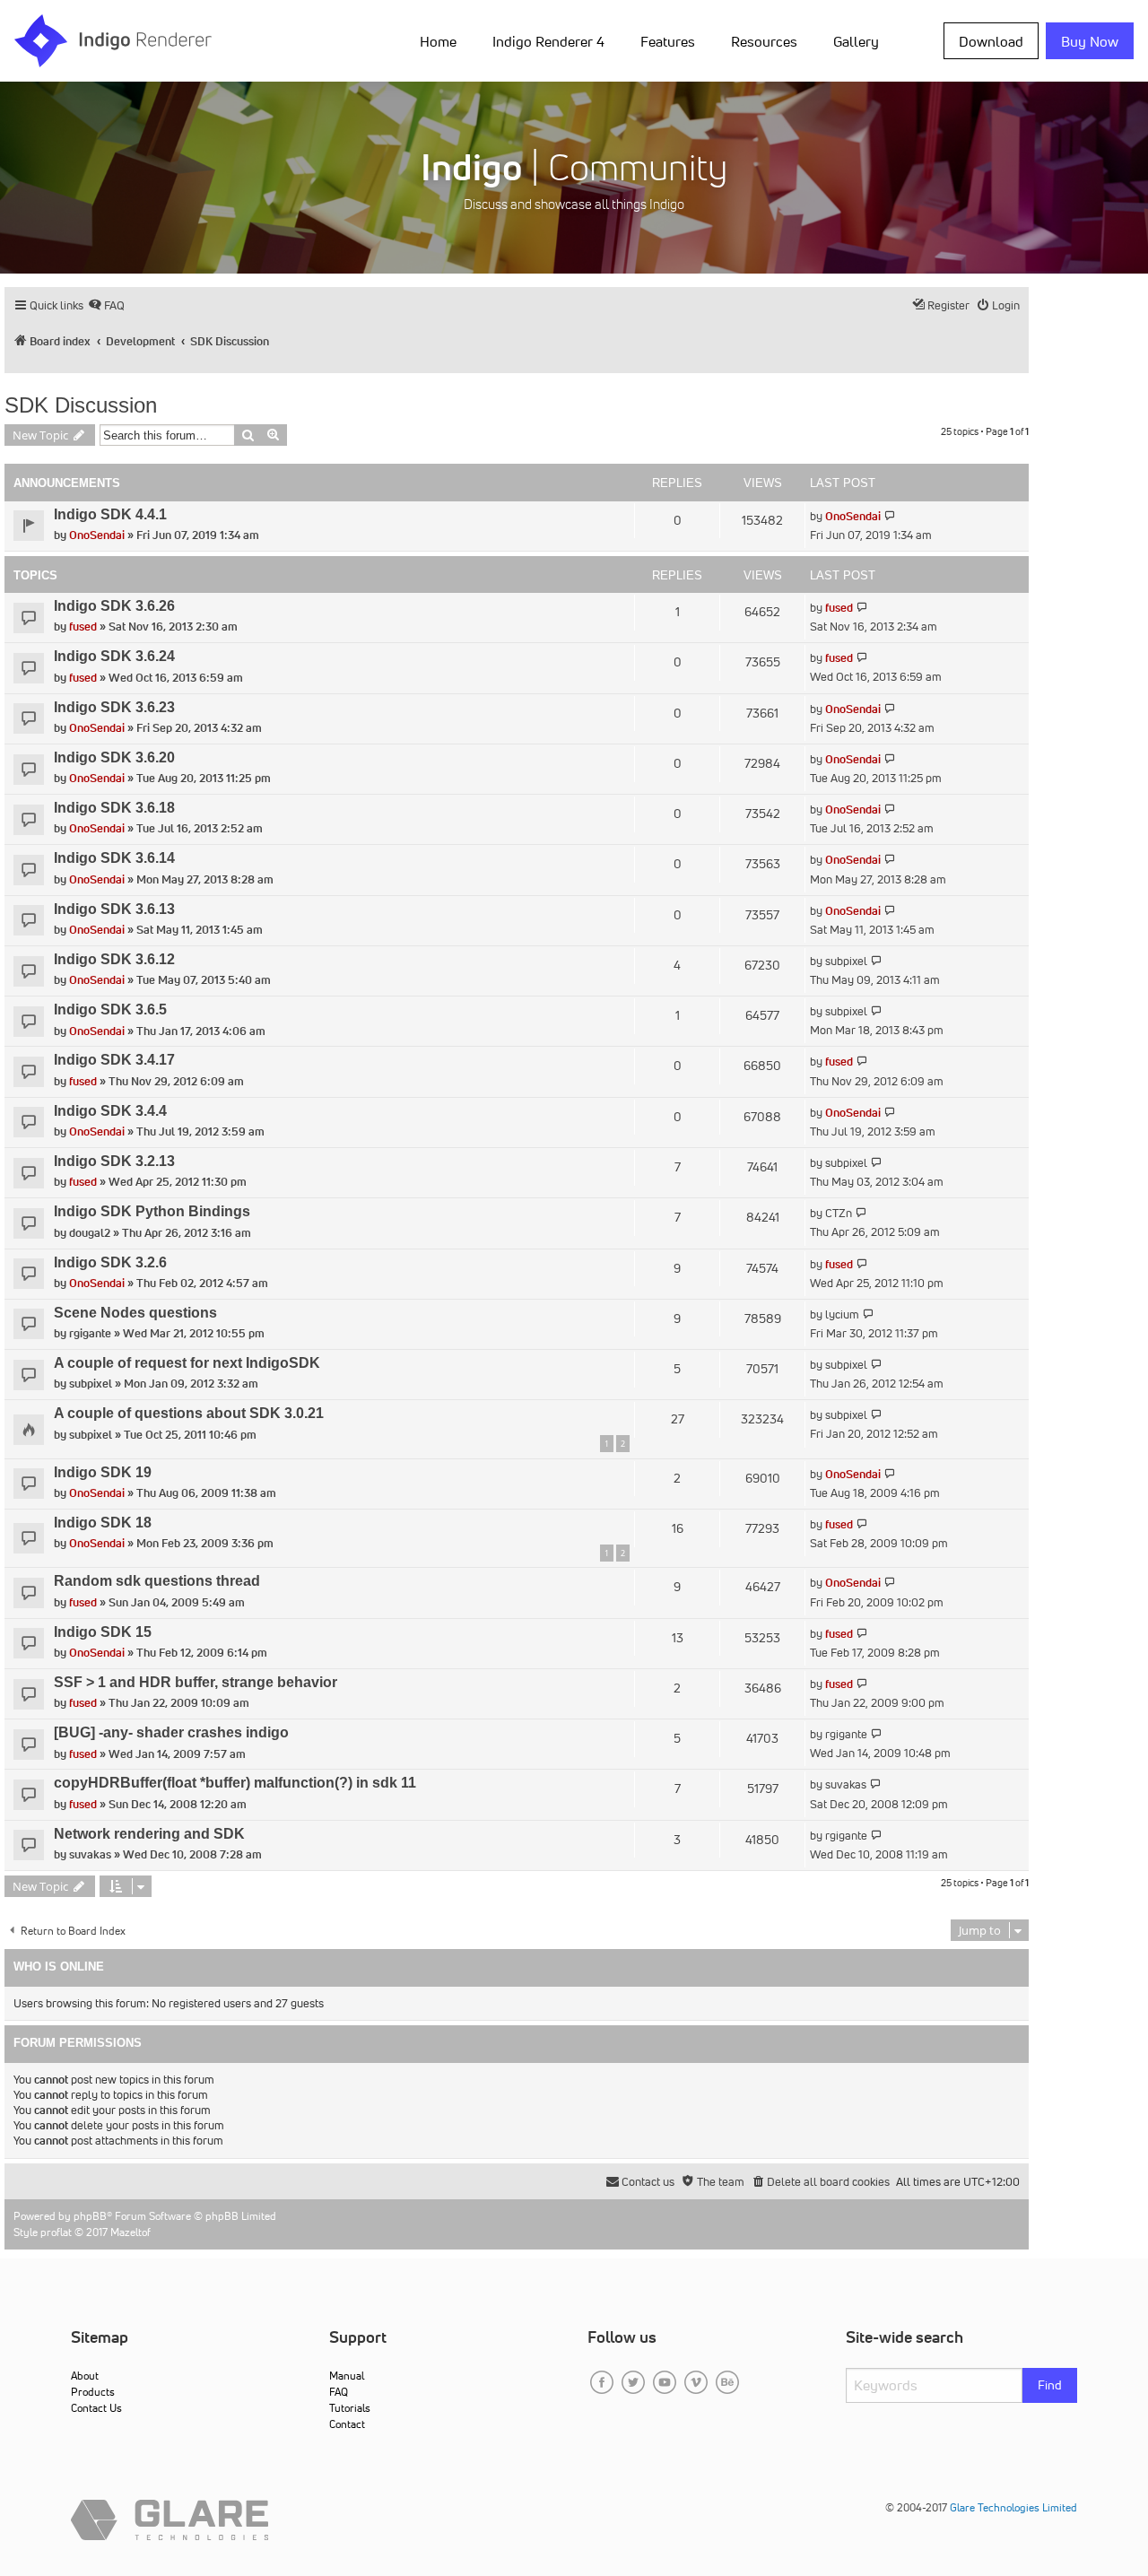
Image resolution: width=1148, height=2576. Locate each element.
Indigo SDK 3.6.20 (114, 757)
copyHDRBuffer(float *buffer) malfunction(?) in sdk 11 (235, 1783)
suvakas (846, 1784)
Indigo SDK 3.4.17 (114, 1060)
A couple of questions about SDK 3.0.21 (189, 1413)
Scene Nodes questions (135, 1313)
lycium (842, 1314)
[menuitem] (442, 40)
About (85, 2376)
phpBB (90, 2216)
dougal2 (90, 1233)
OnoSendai (97, 535)
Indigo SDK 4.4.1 (110, 514)
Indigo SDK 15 (103, 1632)
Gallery (856, 41)
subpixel (846, 961)
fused (83, 627)
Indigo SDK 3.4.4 (110, 1111)
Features (668, 41)
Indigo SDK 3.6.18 (114, 808)
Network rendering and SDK (149, 1834)
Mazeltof (130, 2232)
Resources (764, 41)
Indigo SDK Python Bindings (152, 1211)
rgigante (90, 1333)
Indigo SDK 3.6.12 (114, 959)
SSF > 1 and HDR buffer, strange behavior (196, 1682)
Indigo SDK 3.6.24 (114, 656)
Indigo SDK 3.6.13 (114, 909)
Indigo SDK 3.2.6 (110, 1262)
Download (991, 41)
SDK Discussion (81, 405)
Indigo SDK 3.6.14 (114, 858)
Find (1050, 2385)
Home (438, 41)
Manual (347, 2376)
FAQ (339, 2392)
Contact (347, 2424)
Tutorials (350, 2408)
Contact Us (96, 2408)
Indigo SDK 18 (103, 1523)
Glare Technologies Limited (1013, 2507)
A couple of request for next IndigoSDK (187, 1363)
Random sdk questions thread (157, 1581)
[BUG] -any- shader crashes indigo (171, 1732)
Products (93, 2392)
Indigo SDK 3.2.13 (114, 1161)
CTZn (839, 1213)
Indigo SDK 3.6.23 (114, 707)
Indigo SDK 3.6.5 (110, 1010)
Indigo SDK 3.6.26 (114, 606)
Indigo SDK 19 (103, 1472)
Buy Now (1090, 41)
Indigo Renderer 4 (548, 41)
